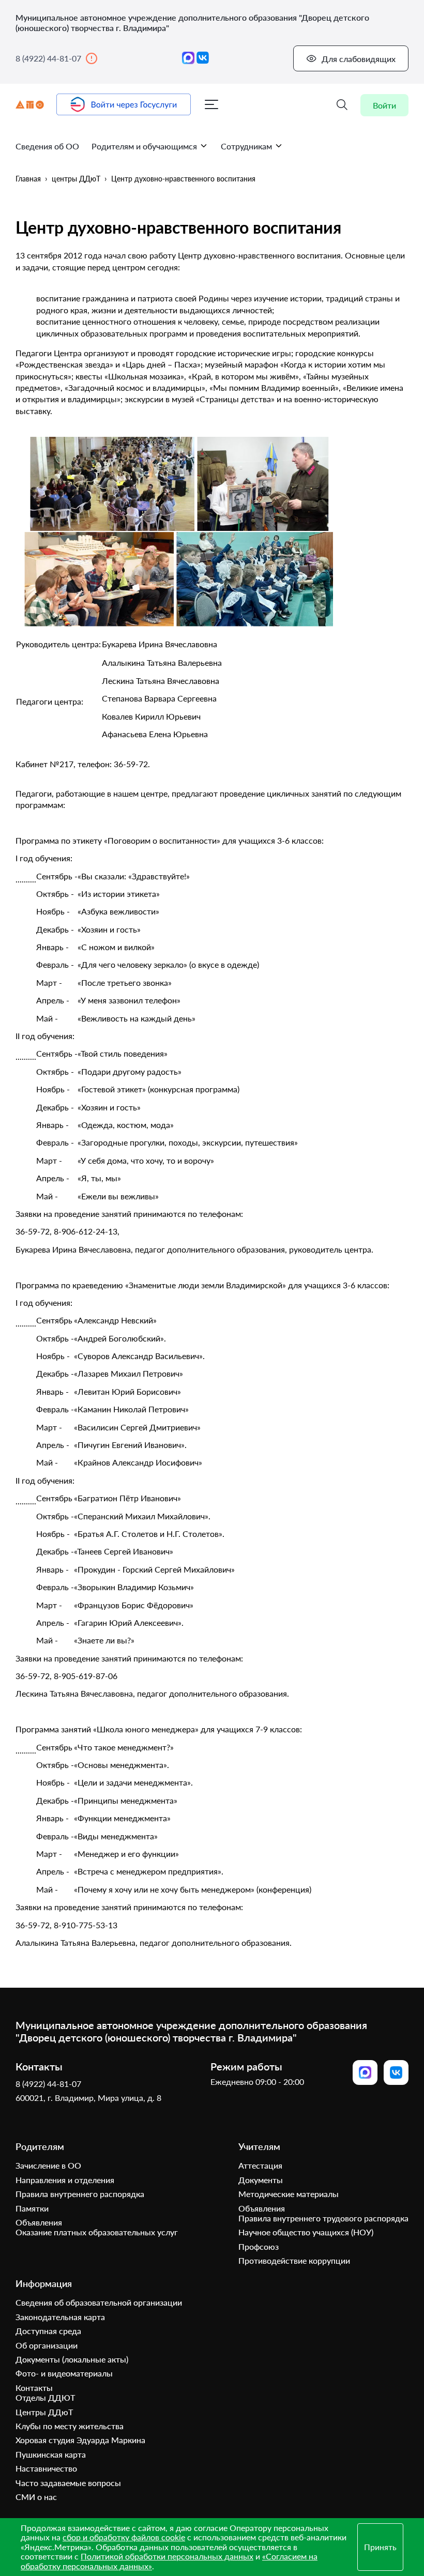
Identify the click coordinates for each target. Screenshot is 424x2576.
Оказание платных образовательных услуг (97, 2232)
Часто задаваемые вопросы (68, 2483)
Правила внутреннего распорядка (80, 2194)
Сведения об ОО (47, 146)
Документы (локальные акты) (72, 2359)
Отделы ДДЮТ (45, 2397)
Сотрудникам (246, 146)
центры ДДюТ (76, 179)
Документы (261, 2180)
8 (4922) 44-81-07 (48, 58)
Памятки (32, 2208)
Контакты (34, 2388)
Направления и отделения (65, 2180)
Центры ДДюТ (44, 2412)
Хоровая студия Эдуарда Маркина (80, 2440)
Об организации (47, 2345)
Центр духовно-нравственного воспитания (183, 179)
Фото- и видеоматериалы (64, 2373)
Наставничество (46, 2468)
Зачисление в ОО (48, 2165)
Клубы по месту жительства (70, 2426)
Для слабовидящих (359, 59)
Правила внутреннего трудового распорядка (323, 2218)
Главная (28, 179)
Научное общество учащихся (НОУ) (306, 2232)
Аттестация (260, 2165)
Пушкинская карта (51, 2454)
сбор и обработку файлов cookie (124, 2537)
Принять (380, 2547)
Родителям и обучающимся (144, 146)
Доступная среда (48, 2331)
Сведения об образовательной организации (99, 2302)
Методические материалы (289, 2194)
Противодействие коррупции (294, 2260)
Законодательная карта (60, 2317)
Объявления (39, 2222)
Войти (384, 105)
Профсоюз (259, 2246)
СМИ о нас (36, 2497)
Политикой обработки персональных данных (167, 2556)
